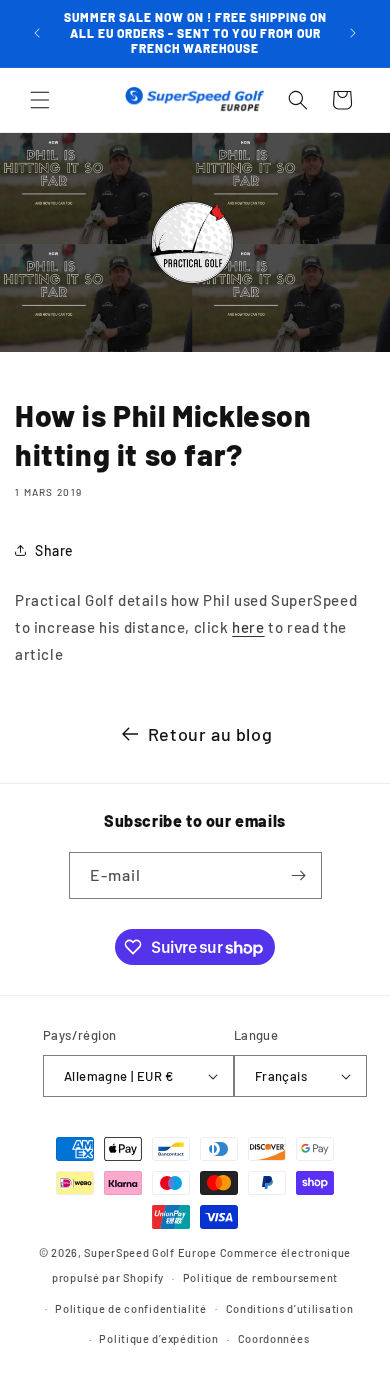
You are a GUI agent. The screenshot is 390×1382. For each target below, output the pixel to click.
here (248, 627)
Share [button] (54, 550)
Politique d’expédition (158, 1338)
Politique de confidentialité (131, 1308)
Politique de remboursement (260, 1277)
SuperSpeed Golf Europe (150, 1252)
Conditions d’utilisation (290, 1308)
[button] (40, 100)
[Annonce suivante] (353, 33)
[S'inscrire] (299, 875)
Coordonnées (274, 1338)
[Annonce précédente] (37, 33)
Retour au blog (210, 734)
